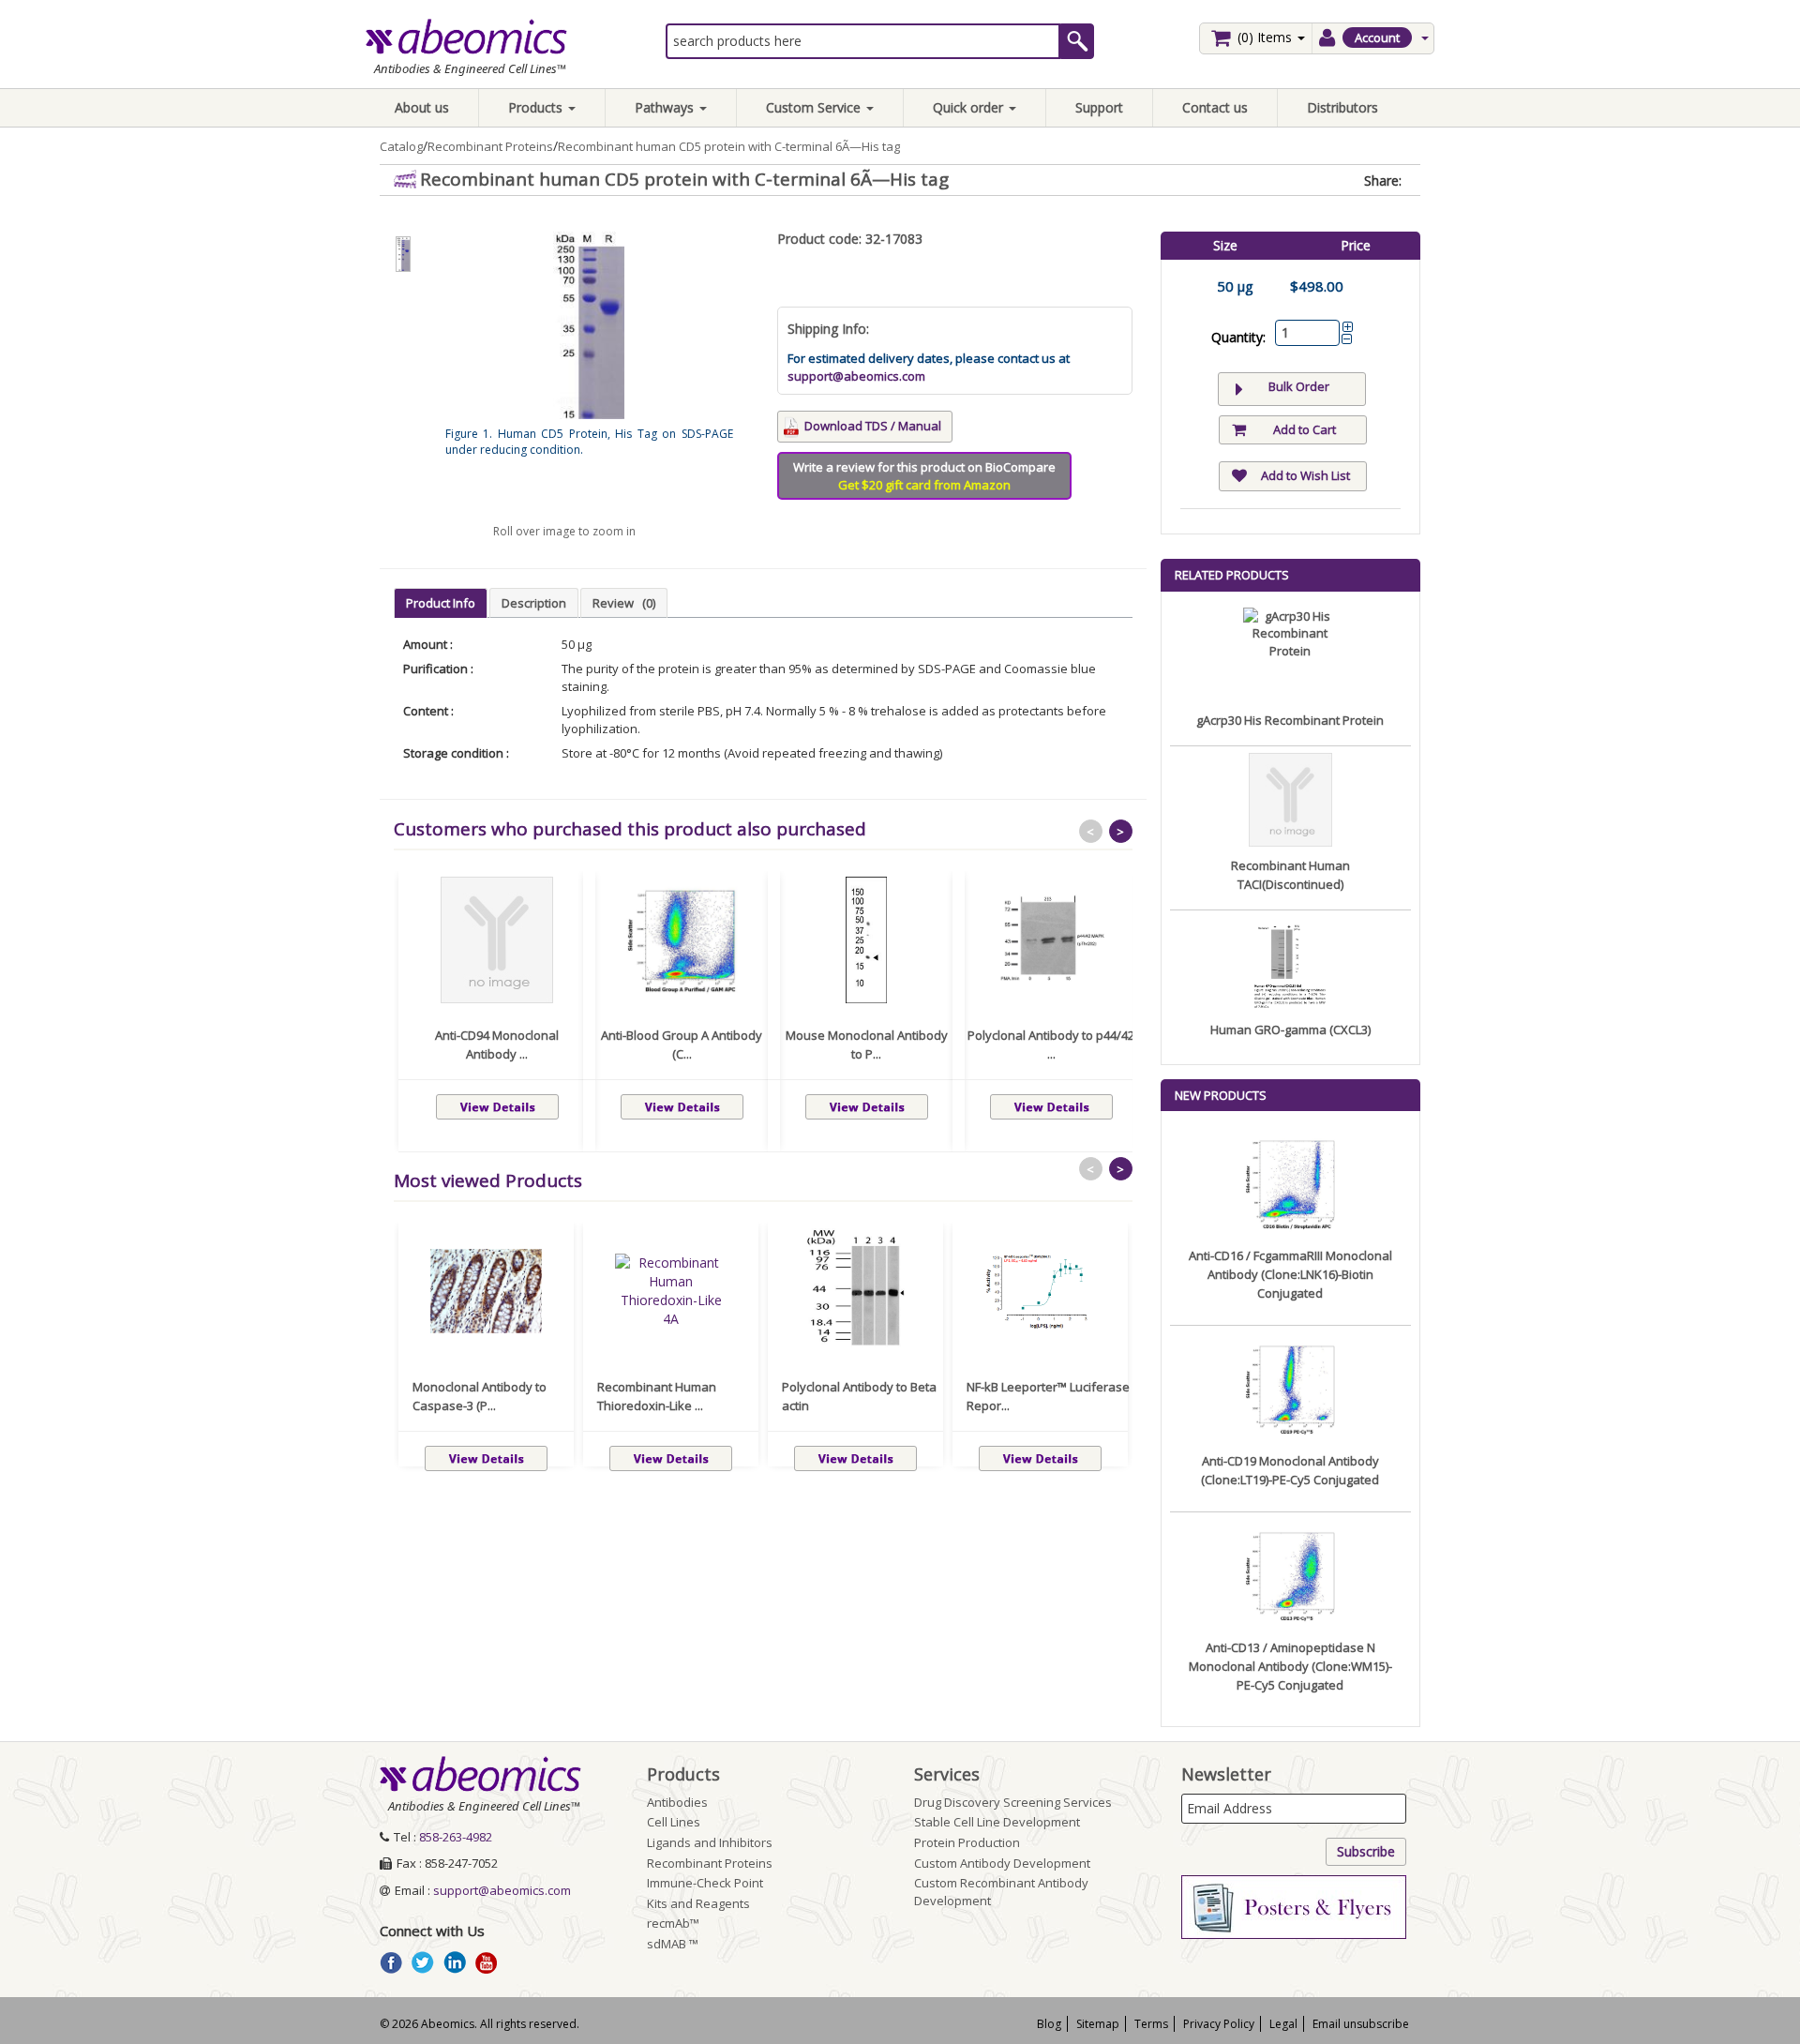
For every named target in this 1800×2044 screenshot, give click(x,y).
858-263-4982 (456, 1837)
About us (422, 107)
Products (537, 107)
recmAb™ (673, 1923)
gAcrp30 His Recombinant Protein (1290, 720)
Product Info (441, 603)
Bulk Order (1299, 386)
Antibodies (677, 1802)
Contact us (1215, 107)
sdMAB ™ (673, 1944)
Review (624, 603)
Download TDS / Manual (873, 426)
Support (1099, 107)
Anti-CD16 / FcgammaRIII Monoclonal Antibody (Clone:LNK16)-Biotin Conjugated (1290, 1274)
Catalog (401, 146)
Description (534, 603)
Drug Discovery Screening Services (1013, 1802)
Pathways (666, 107)
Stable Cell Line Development (997, 1822)
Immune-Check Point (705, 1883)
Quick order (970, 107)
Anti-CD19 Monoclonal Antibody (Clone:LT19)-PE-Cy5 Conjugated (1290, 1470)
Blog (1049, 2024)
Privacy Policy (1219, 2024)
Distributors (1342, 107)
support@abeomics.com (856, 376)
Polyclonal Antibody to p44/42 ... (1051, 1045)
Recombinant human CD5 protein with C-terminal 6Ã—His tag (729, 146)
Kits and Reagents (698, 1903)
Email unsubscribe (1361, 2024)
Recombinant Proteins (490, 146)
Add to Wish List (1305, 475)
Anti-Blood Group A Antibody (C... (682, 1045)
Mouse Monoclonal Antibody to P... (867, 1045)
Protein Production (967, 1842)
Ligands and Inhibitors (710, 1842)
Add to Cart (1305, 429)
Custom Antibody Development (1002, 1863)
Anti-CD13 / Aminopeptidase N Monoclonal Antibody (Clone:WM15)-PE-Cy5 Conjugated (1290, 1666)
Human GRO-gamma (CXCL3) (1290, 1030)
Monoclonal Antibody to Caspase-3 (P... (480, 1396)
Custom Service (815, 107)
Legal (1283, 2024)
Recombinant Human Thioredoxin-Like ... (657, 1396)
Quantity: (1238, 337)
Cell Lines (674, 1822)
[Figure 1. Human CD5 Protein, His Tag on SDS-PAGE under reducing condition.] (403, 255)
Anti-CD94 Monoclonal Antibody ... (497, 1045)
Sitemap (1098, 2024)
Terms (1151, 2024)
